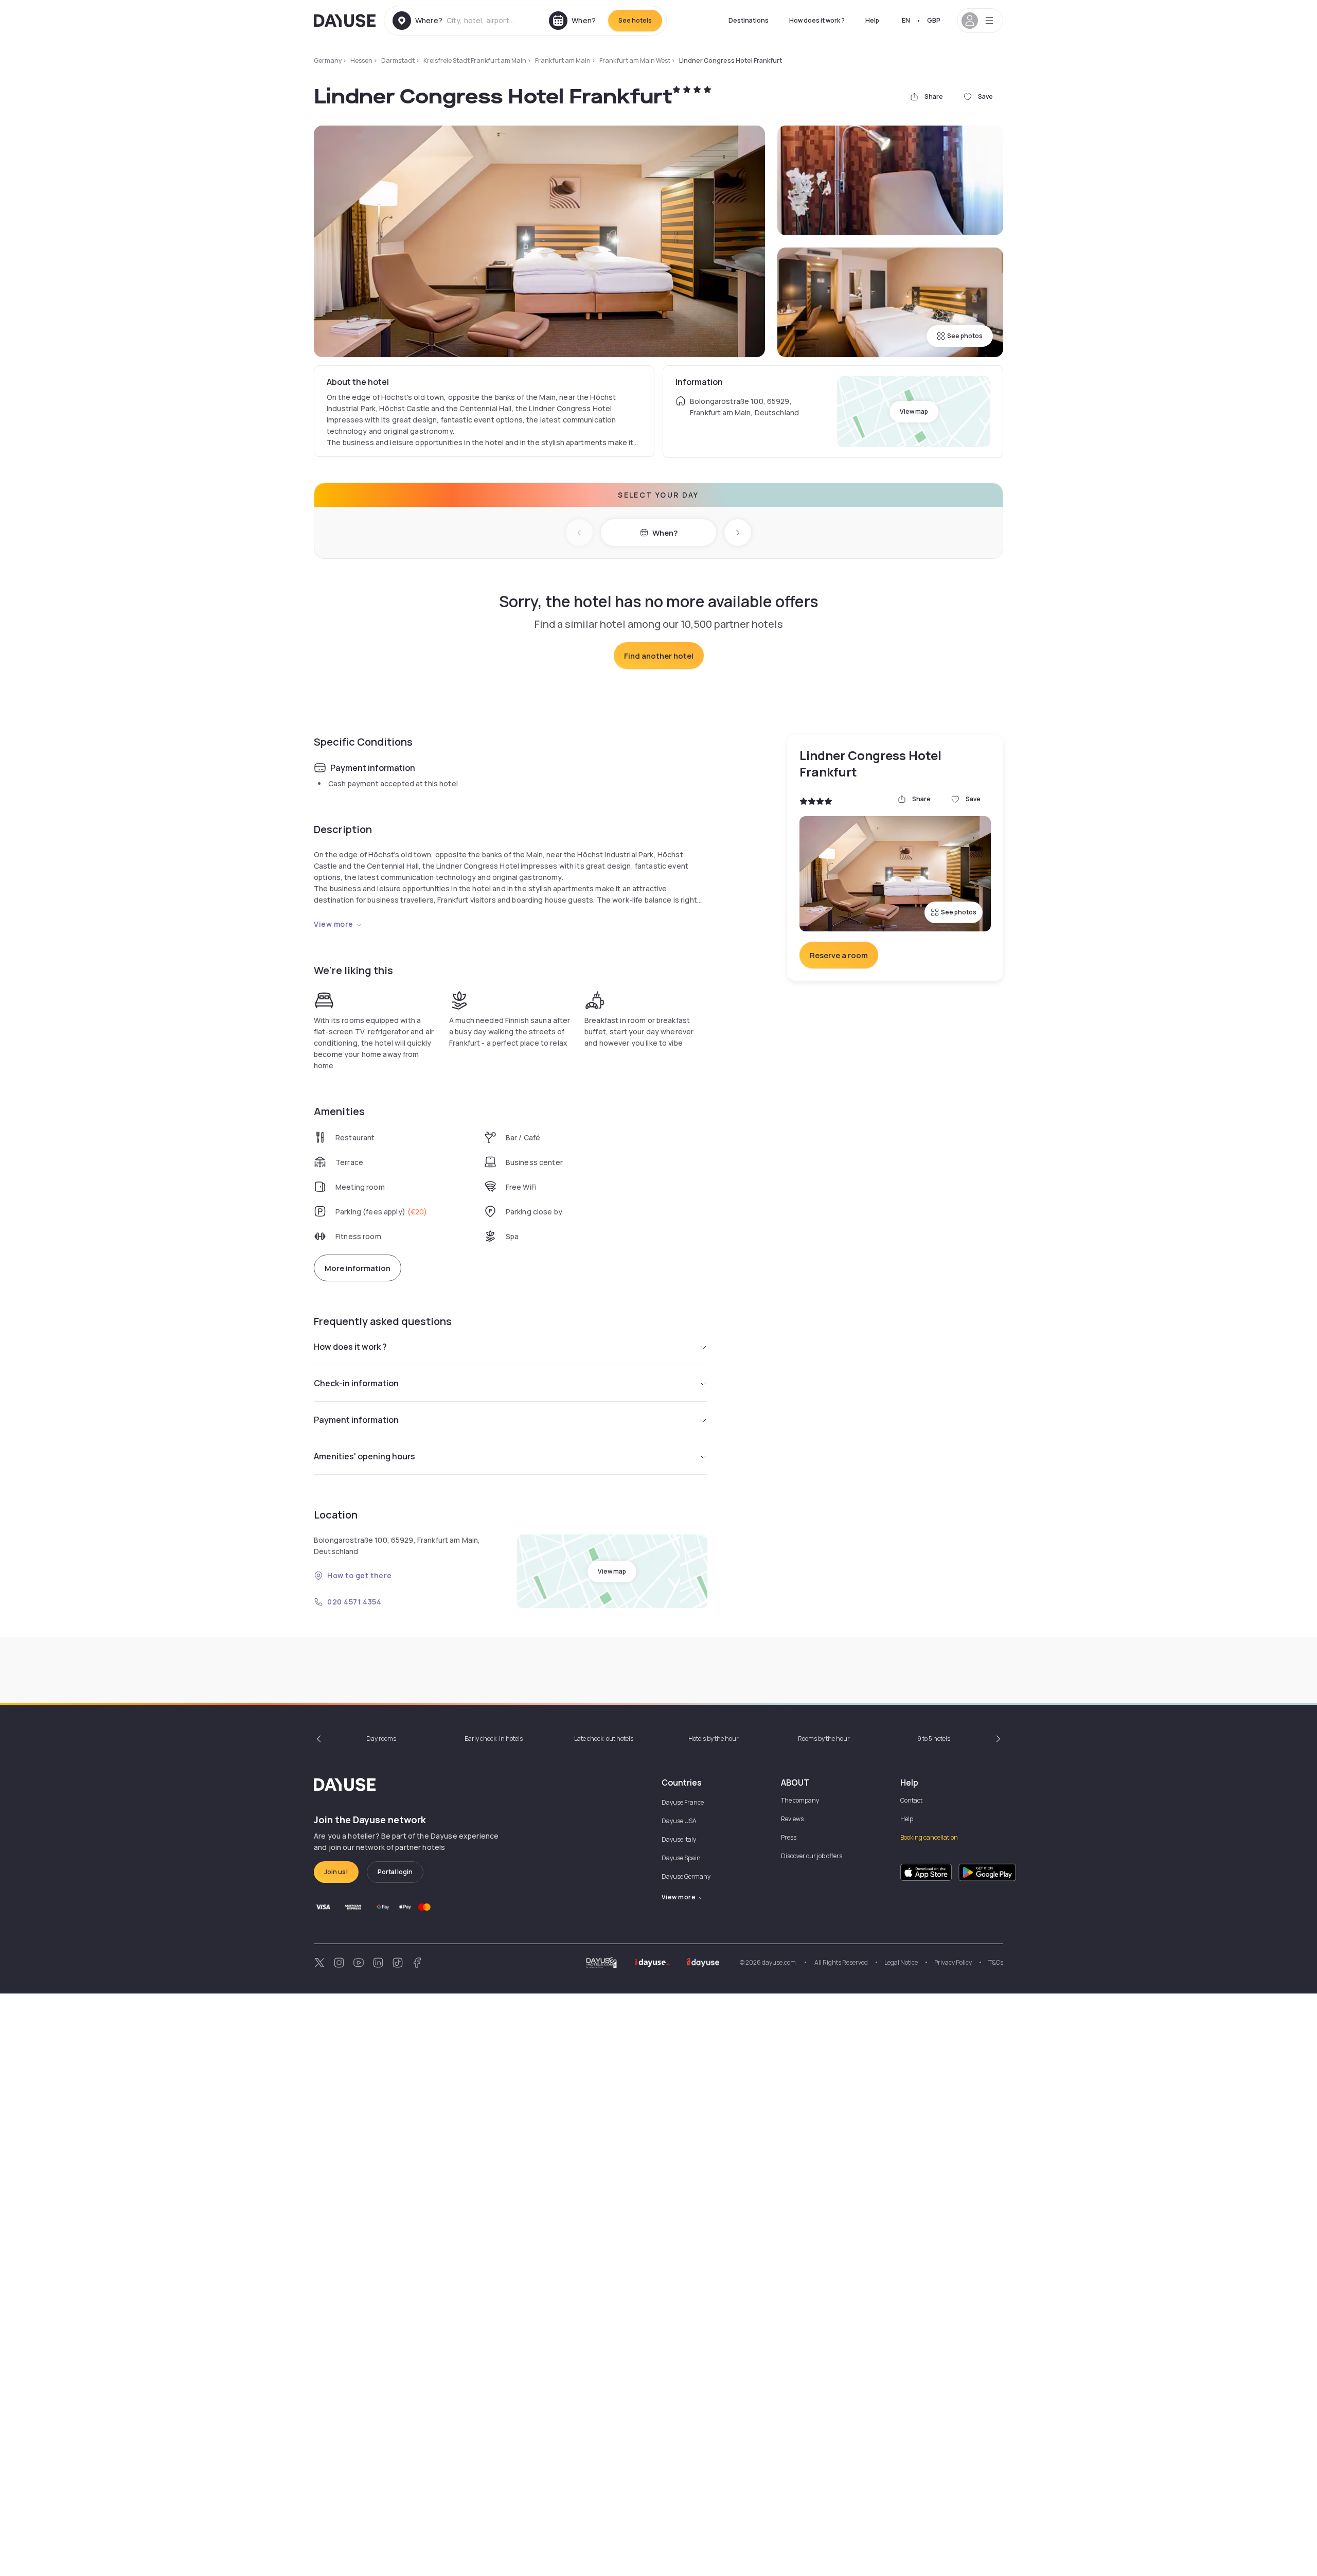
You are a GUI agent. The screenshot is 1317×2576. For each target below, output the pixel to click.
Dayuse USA (679, 1821)
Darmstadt (398, 60)
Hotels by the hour (714, 1739)
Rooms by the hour (824, 1739)
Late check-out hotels (604, 1739)
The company (800, 1800)
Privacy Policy (953, 1962)
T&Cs (996, 1962)
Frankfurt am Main (563, 60)
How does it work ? (817, 20)
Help (872, 20)
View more (334, 924)
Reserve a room (839, 955)
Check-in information (356, 1383)
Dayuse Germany (686, 1876)
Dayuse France (683, 1802)
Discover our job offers (812, 1856)
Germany (328, 60)
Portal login (395, 1872)
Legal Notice (901, 1962)
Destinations (749, 20)
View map (914, 411)
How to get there (360, 1575)
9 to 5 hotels (934, 1739)
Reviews (792, 1819)
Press (789, 1837)
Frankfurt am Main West (635, 60)
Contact (911, 1800)
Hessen (361, 60)
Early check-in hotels (494, 1739)
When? (665, 533)
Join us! (336, 1872)
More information (358, 1268)
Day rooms (381, 1739)
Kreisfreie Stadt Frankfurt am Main (475, 60)
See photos (965, 336)
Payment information (356, 1420)
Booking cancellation (929, 1837)
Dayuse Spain (681, 1858)
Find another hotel (659, 656)
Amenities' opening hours (364, 1456)
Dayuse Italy (679, 1839)
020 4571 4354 (354, 1602)
